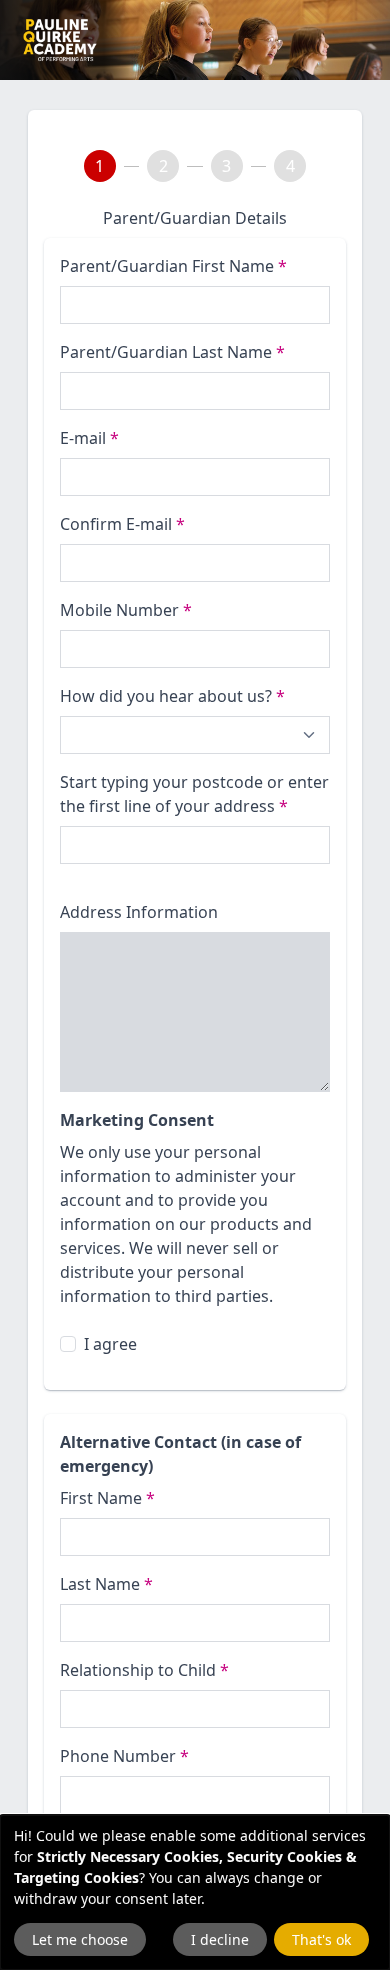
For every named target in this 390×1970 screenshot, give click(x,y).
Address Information (139, 912)
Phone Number (124, 1756)
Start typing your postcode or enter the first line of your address (194, 794)
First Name (107, 1498)
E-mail (89, 438)
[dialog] (195, 1892)
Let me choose (80, 1939)
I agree (110, 1344)
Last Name (106, 1584)
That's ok (321, 1939)
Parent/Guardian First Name (173, 266)
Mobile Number (126, 610)
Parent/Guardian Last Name (172, 352)
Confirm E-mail (122, 524)
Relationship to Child (144, 1670)
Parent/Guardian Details (195, 218)
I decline (220, 1939)
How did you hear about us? (172, 696)
